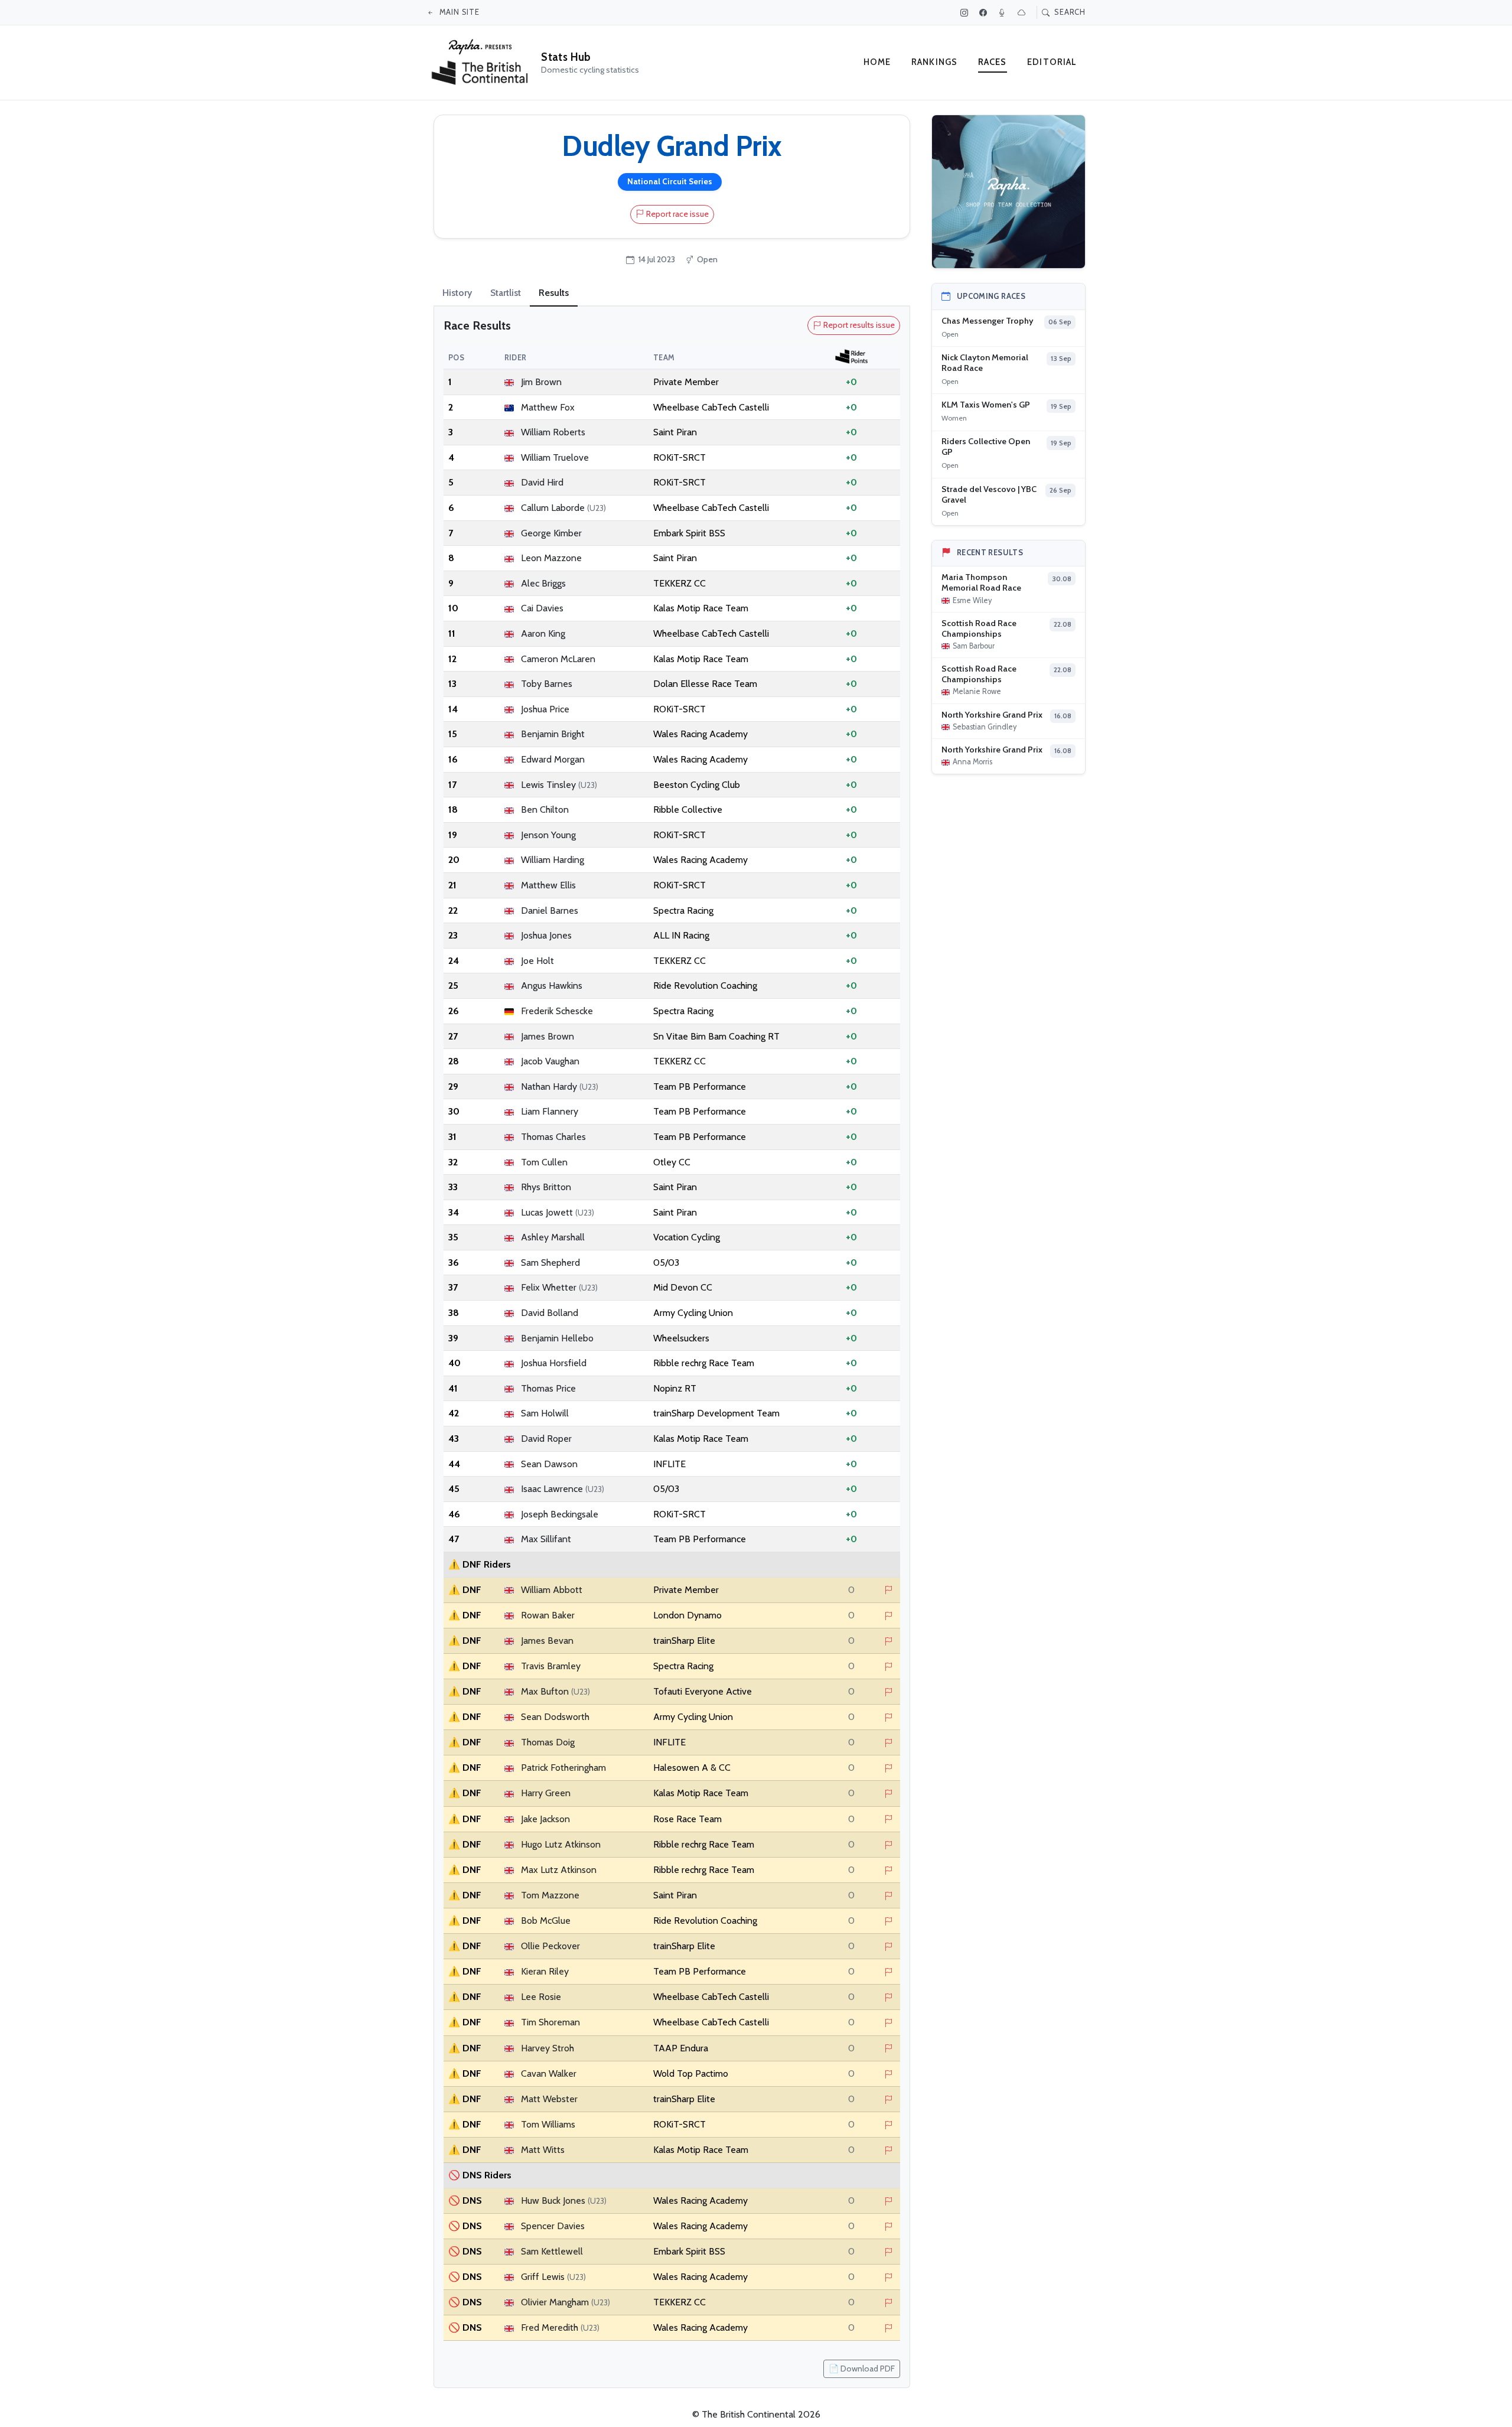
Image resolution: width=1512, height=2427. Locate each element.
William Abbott (552, 1590)
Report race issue (677, 214)
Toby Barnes (547, 684)
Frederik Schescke (557, 1011)
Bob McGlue (546, 1921)
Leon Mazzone (551, 558)
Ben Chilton (545, 809)
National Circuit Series (670, 181)
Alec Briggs (543, 583)
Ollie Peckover (550, 1946)
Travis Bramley (551, 1666)
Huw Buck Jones (564, 2200)
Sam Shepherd (550, 1263)
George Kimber (551, 533)
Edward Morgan (553, 759)
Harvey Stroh (548, 2048)
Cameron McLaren (558, 659)
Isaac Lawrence (563, 1489)
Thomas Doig (548, 1742)
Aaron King (543, 633)
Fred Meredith (560, 2327)
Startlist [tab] (506, 293)
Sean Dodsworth (555, 1717)
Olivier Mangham (566, 2302)
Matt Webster (549, 2099)
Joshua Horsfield (554, 1363)
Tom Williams (548, 2124)
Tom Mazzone (550, 1895)
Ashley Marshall (553, 1237)
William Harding (553, 860)
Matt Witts (543, 2150)
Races (993, 62)
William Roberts (553, 432)
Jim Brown (541, 382)
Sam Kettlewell (552, 2251)
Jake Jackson (545, 1819)
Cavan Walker (549, 2073)
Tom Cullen (544, 1162)
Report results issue (859, 325)
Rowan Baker (548, 1615)
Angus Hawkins (552, 986)
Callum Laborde (563, 508)
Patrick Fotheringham (563, 1768)
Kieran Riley (545, 1971)
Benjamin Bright (553, 734)
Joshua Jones (546, 935)
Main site (458, 12)
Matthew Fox (548, 407)
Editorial (1052, 62)
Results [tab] (554, 293)
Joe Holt (537, 961)
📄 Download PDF (862, 2369)
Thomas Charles (553, 1137)
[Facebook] (985, 12)
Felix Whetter (559, 1287)
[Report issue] (889, 1591)
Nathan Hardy (560, 1087)
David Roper (546, 1439)
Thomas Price (548, 1388)
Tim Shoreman (550, 2022)
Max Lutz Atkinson (559, 1870)
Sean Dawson (549, 1464)
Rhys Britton (546, 1187)
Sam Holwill (545, 1413)
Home (877, 62)
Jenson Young (548, 835)
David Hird (542, 482)
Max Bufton (555, 1691)
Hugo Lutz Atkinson (561, 1844)
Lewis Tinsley (559, 785)
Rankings (934, 62)
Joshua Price (545, 709)
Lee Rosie (541, 1997)
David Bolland (550, 1313)
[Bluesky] (1023, 12)
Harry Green (546, 1793)
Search (1069, 12)
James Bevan (547, 1641)
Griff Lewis (553, 2277)
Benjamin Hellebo (557, 1338)
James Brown (548, 1036)
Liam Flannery (550, 1111)
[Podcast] (1003, 12)
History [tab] (457, 293)
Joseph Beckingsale (560, 1514)
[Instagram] (966, 12)
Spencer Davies (553, 2226)
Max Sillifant (546, 1539)
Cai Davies (542, 608)
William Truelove (555, 457)
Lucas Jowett (558, 1212)
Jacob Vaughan (550, 1061)
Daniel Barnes (550, 910)
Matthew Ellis (548, 885)
